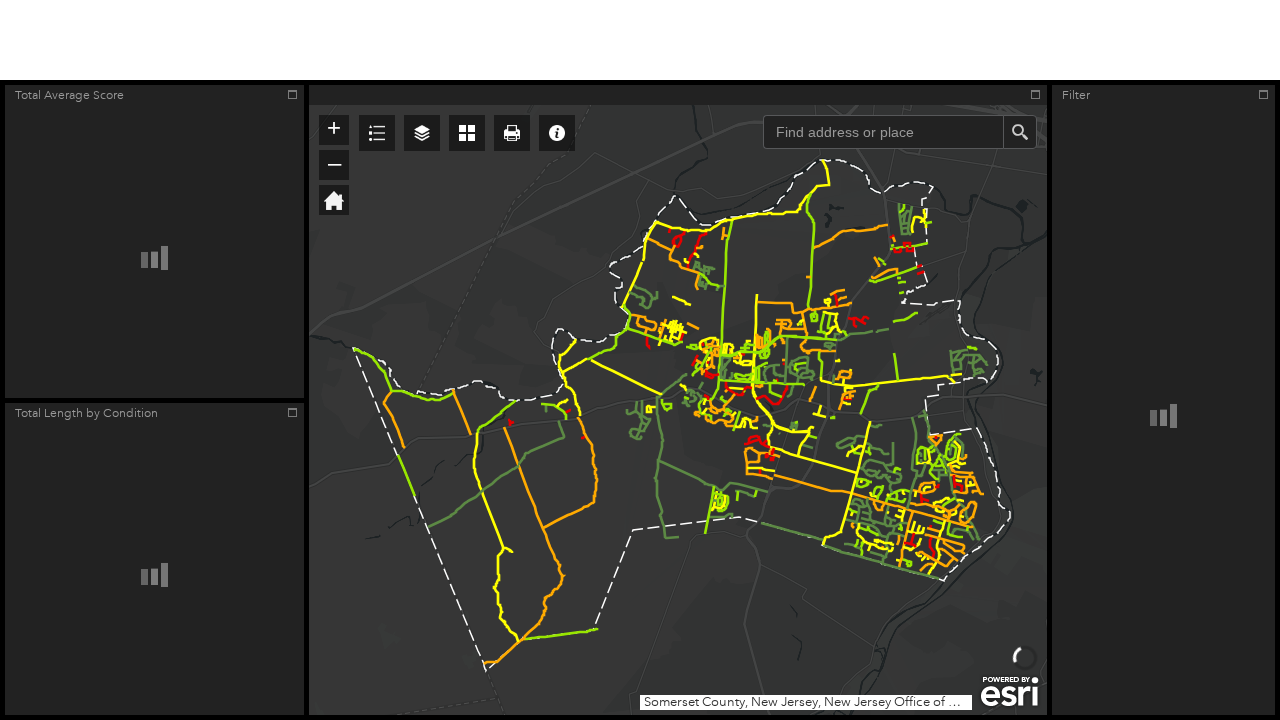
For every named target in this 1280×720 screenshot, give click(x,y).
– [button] (334, 163)
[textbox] (883, 132)
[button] (377, 133)
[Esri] (1009, 692)
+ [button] (334, 128)
